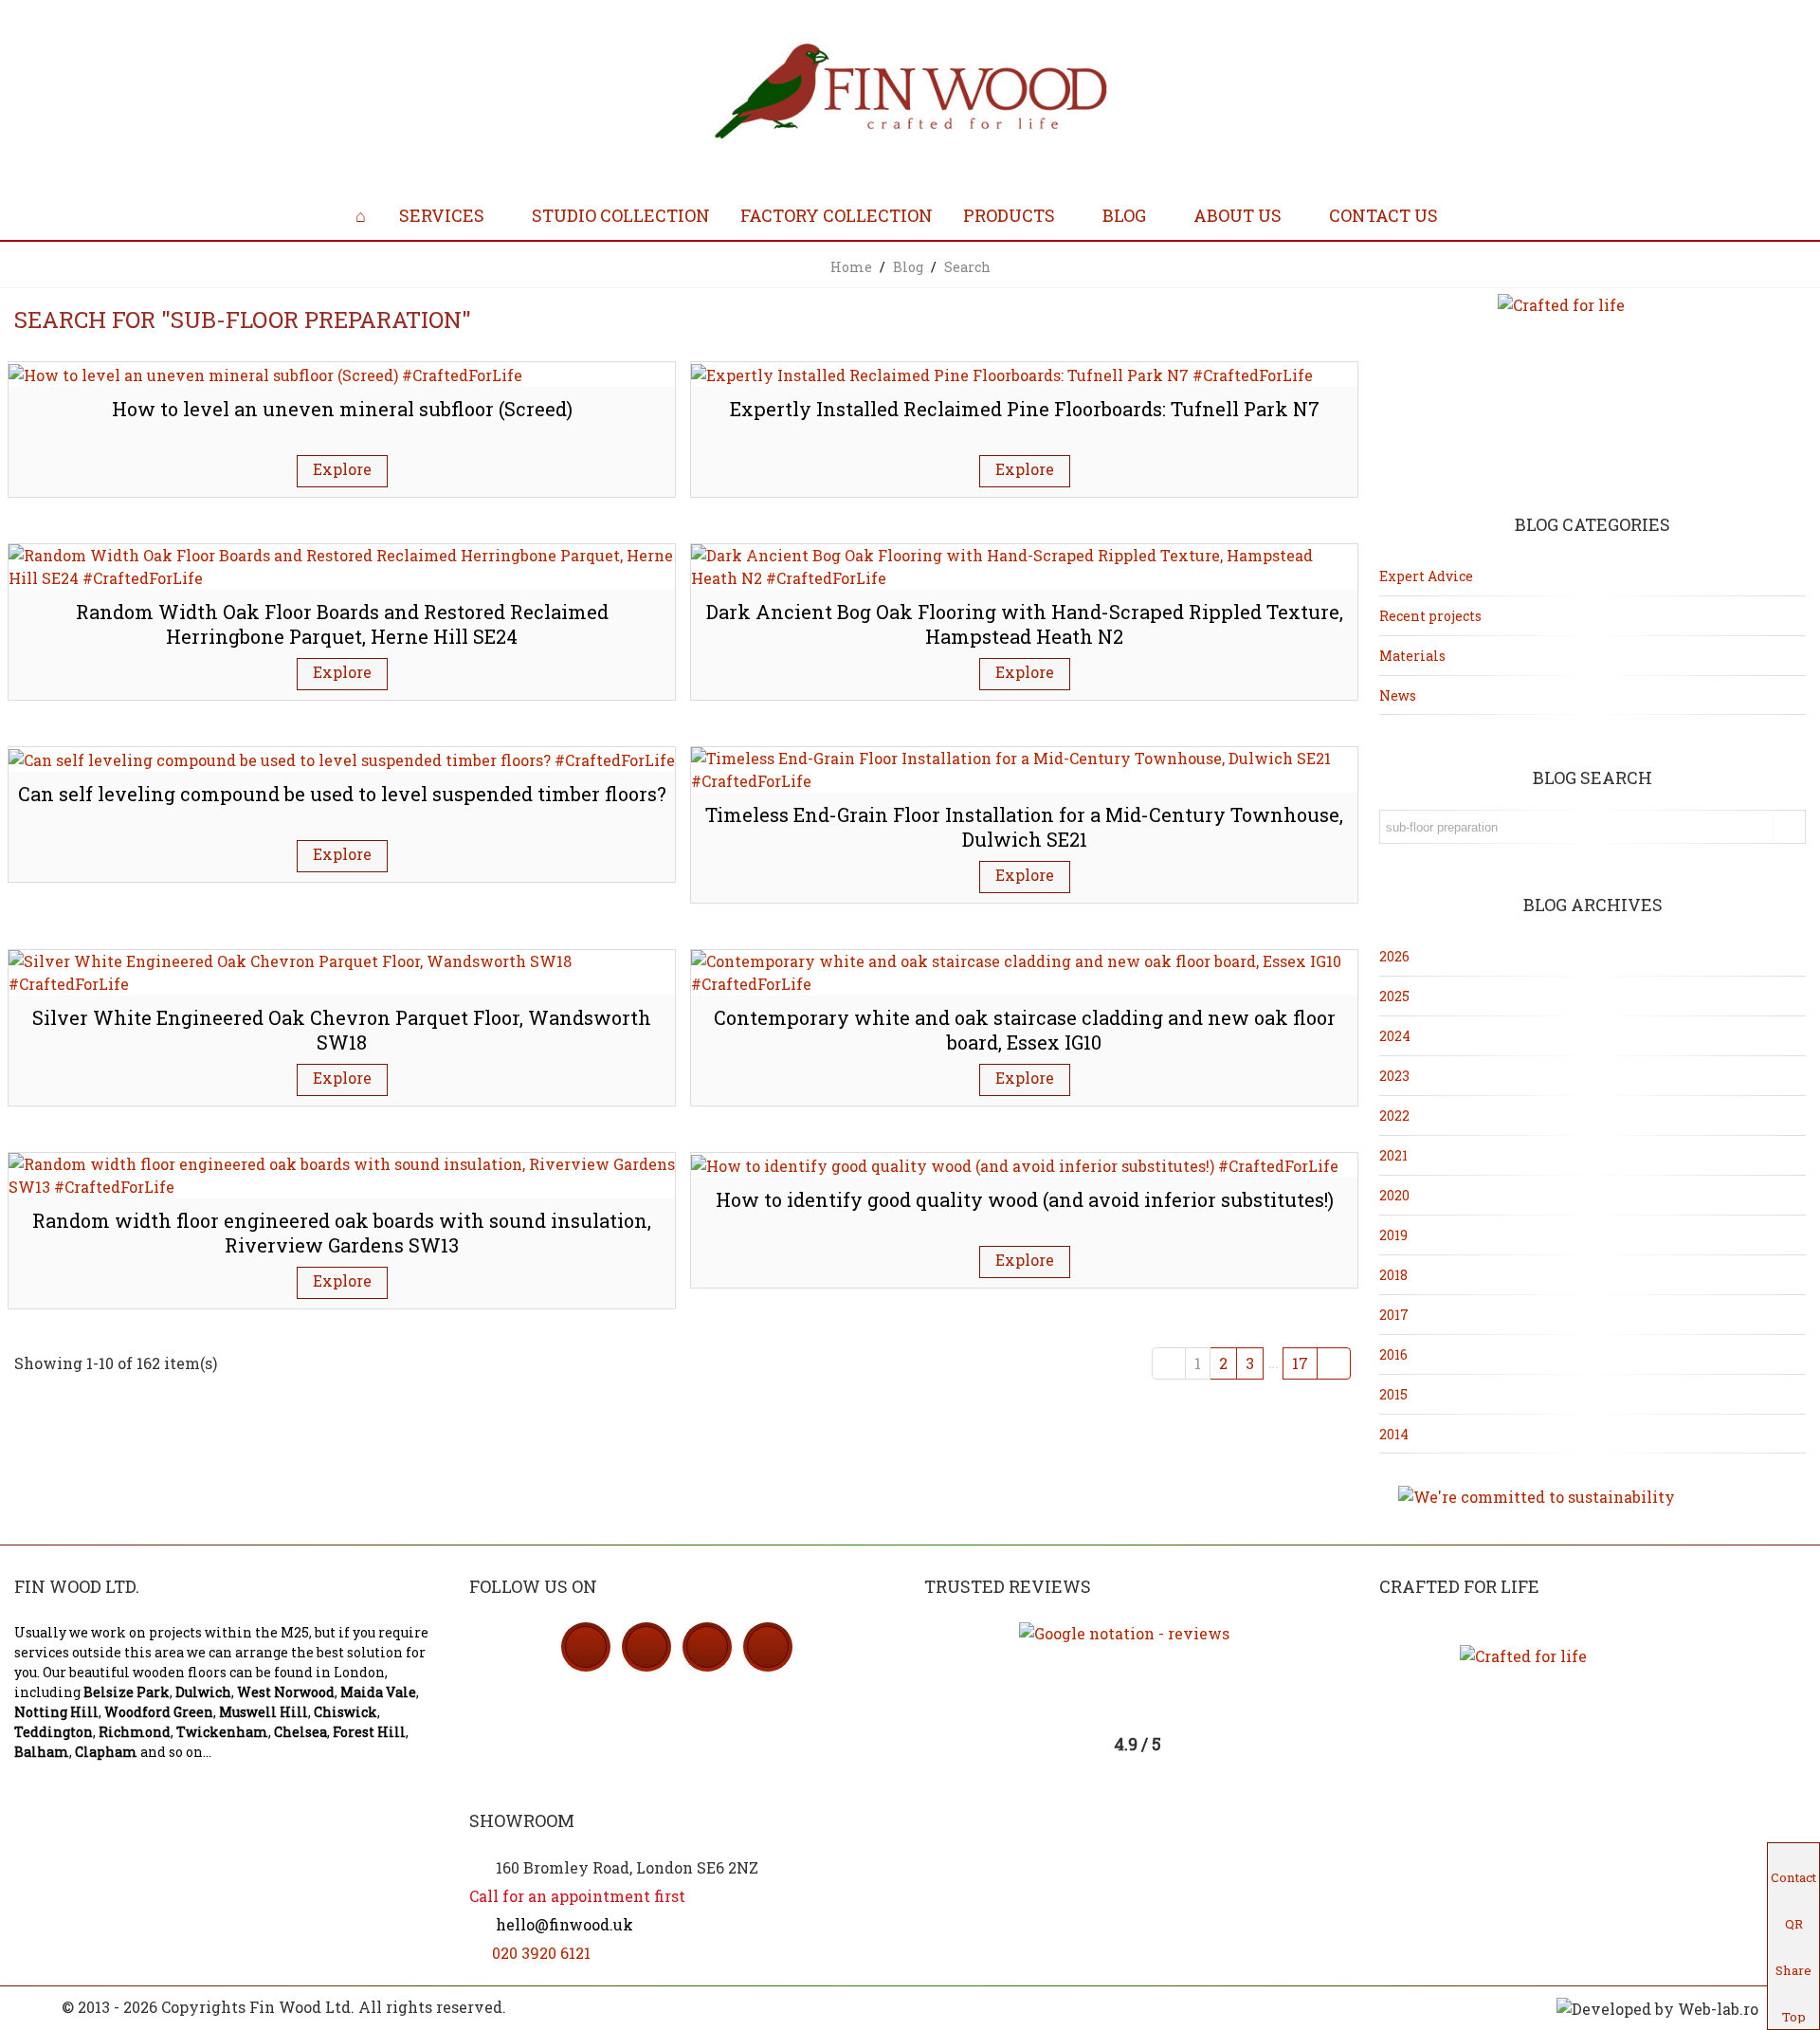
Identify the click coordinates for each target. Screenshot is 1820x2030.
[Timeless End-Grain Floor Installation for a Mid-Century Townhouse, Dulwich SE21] (1024, 768)
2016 (1393, 1354)
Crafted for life (1459, 1586)
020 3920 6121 (541, 1953)
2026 (1394, 956)
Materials (1412, 656)
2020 (1394, 1195)
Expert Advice (1426, 576)
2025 (1394, 996)
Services (442, 215)
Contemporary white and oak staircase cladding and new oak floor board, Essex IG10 (1025, 1030)
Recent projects (1430, 616)
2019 (1393, 1235)
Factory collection (837, 215)
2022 (1394, 1116)
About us (1238, 215)
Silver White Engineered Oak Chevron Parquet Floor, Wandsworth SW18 (342, 1030)
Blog (1124, 215)
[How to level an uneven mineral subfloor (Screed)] (265, 373)
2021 (1393, 1155)
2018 (1393, 1275)
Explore (342, 469)
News (1398, 695)
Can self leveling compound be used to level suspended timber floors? (342, 794)
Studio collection (621, 215)
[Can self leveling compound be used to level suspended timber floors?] (342, 758)
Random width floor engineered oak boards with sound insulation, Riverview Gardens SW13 (342, 1233)
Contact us (1383, 215)
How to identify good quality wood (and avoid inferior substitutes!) (1025, 1199)
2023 (1394, 1076)
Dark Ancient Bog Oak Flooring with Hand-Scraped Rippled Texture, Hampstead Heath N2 (1025, 624)
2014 (1394, 1434)
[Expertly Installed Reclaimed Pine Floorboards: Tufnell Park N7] (1002, 373)
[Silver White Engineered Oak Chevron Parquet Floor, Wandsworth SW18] (342, 970)
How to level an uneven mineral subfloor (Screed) (342, 409)
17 (1300, 1363)
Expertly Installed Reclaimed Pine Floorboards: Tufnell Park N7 (1025, 409)
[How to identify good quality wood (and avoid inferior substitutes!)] (1015, 1164)
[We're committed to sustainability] (1592, 1497)
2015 (1393, 1394)
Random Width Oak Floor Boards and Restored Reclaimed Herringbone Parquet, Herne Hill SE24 (342, 624)
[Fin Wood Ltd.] (910, 95)
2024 (1395, 1036)
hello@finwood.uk (563, 1924)
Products (1009, 215)
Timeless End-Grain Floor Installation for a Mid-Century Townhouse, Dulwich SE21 (1024, 827)
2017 (1394, 1315)
